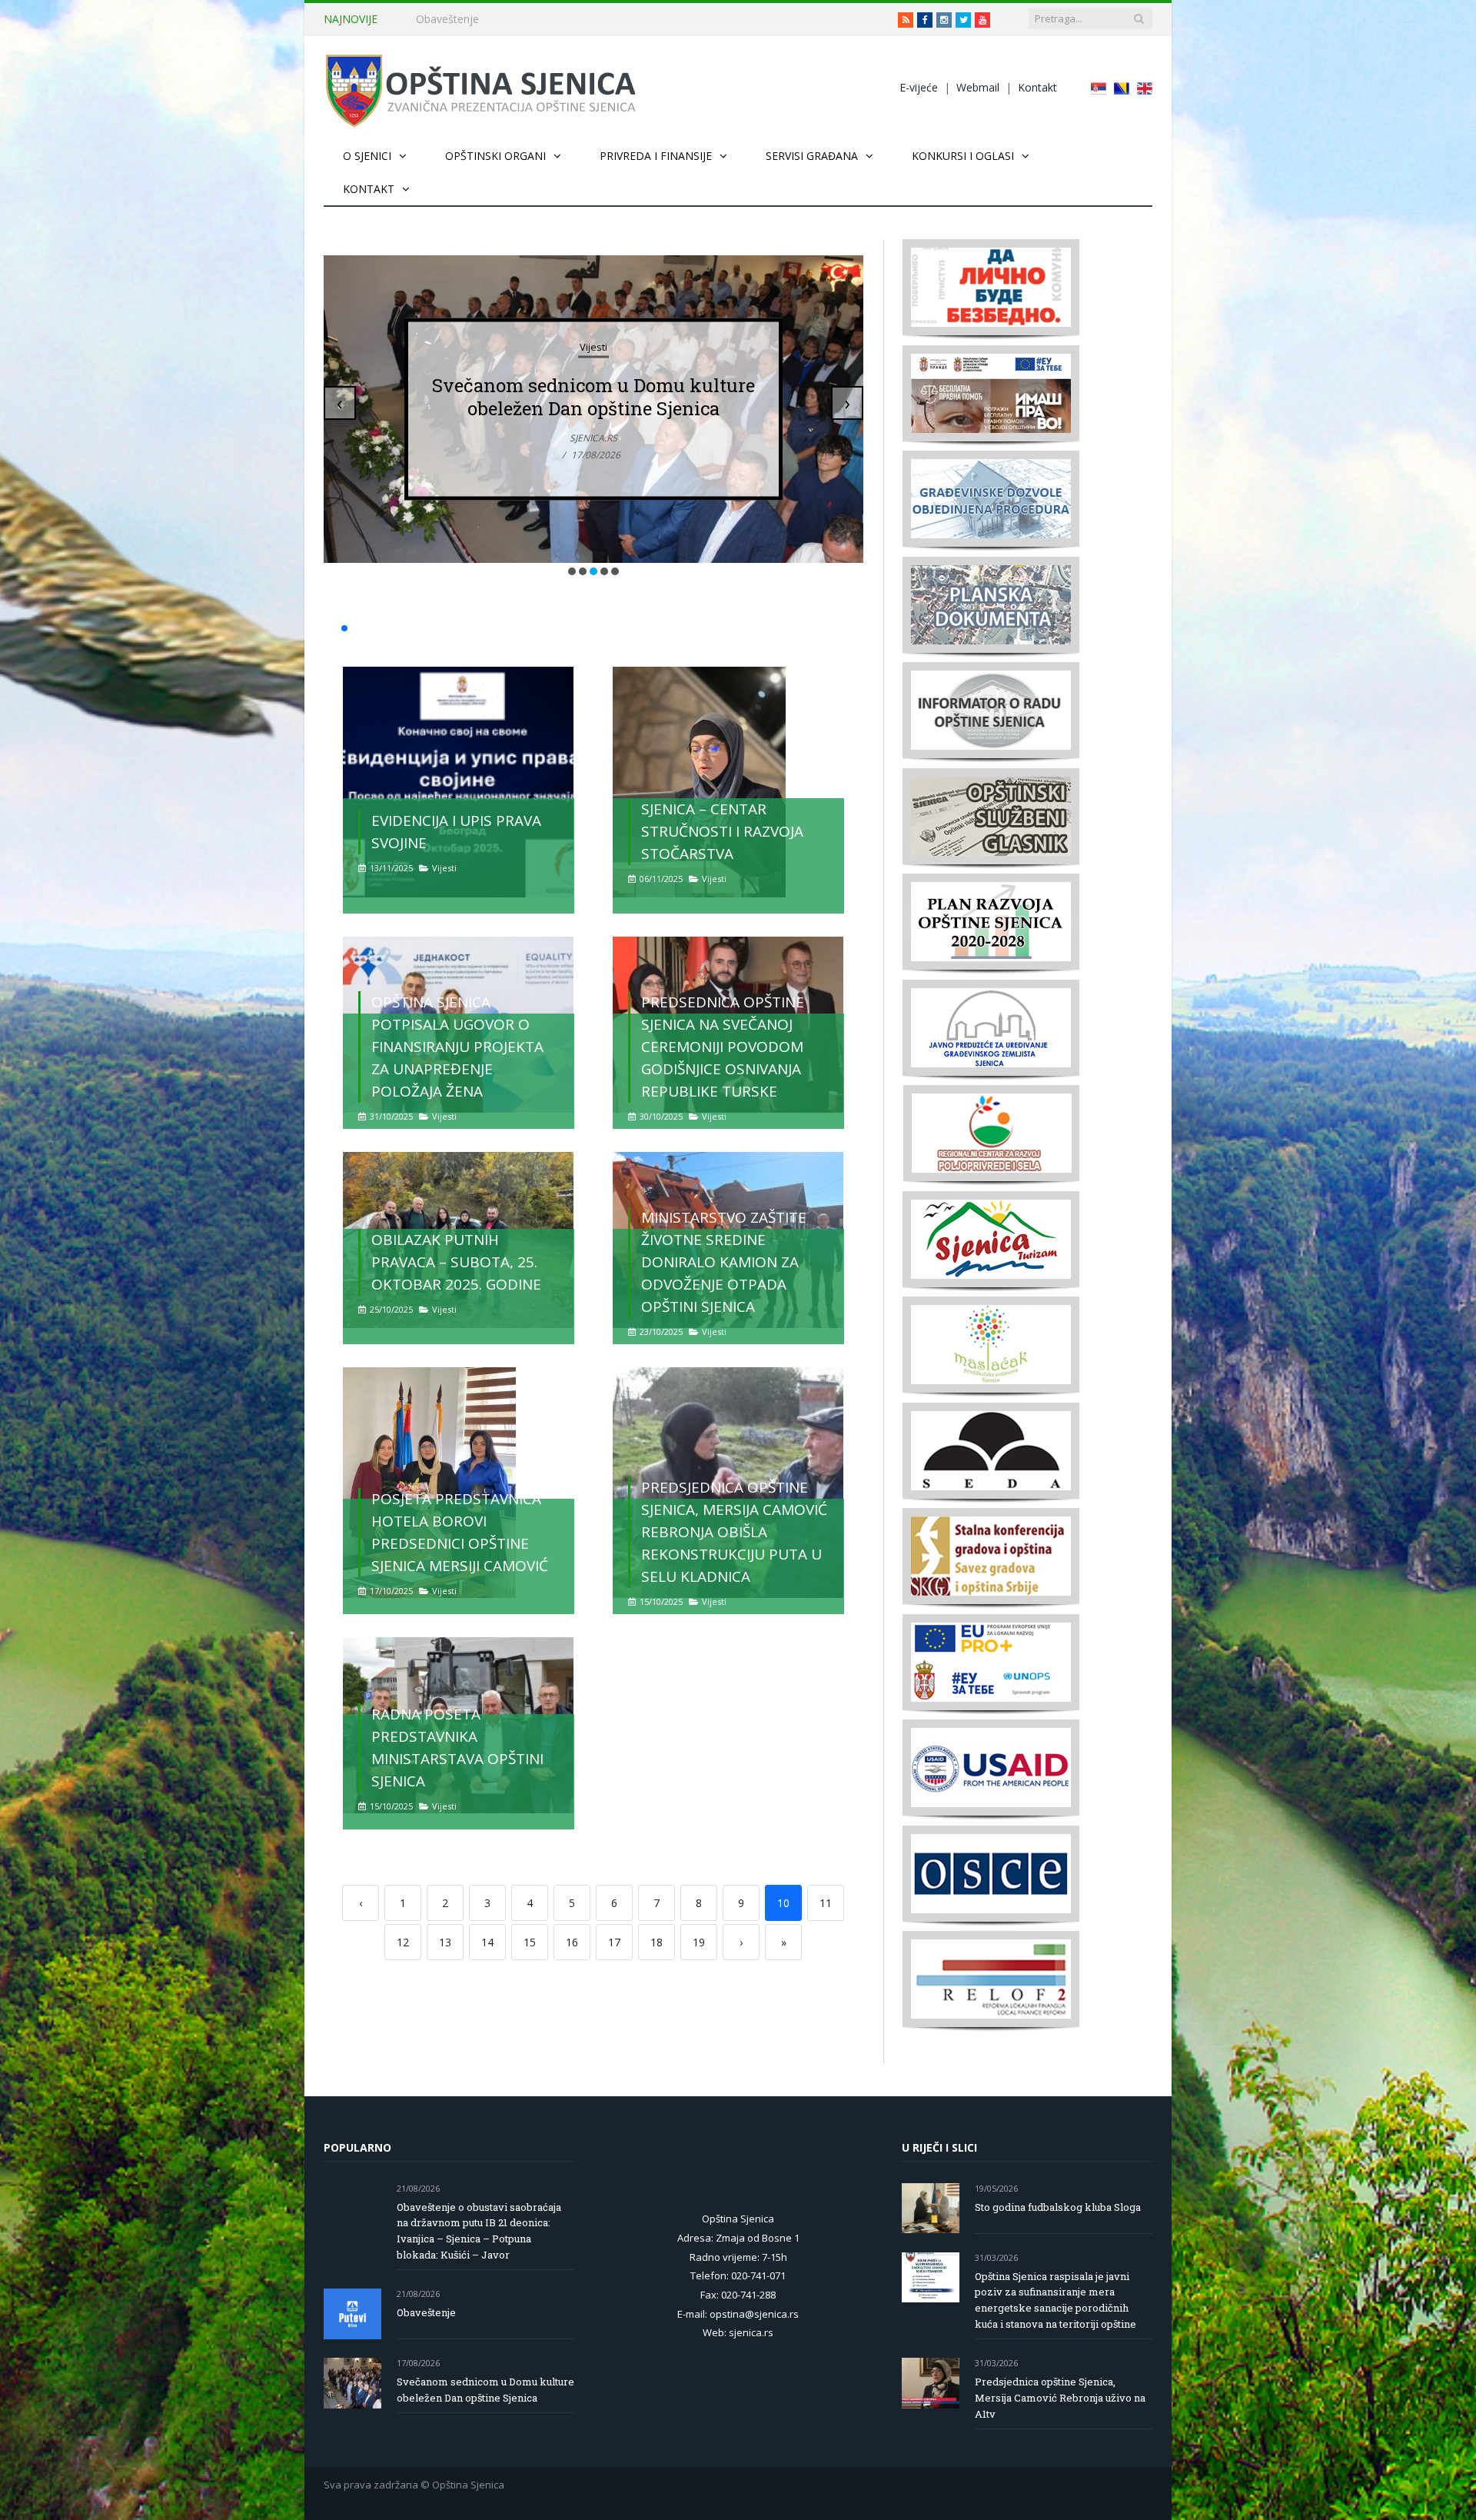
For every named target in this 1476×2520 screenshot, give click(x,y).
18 (657, 1942)
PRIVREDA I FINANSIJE (656, 156)
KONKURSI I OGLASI (963, 156)
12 (403, 1942)
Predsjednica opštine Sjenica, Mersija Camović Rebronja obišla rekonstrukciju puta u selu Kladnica (734, 1532)
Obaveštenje (447, 19)
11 (826, 1903)
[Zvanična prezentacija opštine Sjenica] (480, 87)
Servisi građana (812, 156)
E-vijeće (919, 87)
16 (572, 1942)
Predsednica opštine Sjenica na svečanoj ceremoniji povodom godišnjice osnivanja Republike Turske (723, 1047)
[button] (572, 571)
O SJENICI (367, 156)
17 (614, 1942)
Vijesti (444, 868)
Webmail (978, 87)
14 (487, 1942)
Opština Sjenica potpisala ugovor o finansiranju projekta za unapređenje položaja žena (457, 1047)
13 (445, 1942)
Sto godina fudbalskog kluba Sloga (1058, 2207)
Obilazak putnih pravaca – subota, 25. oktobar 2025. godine (456, 1262)
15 (530, 1942)
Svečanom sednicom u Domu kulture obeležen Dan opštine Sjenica (485, 2390)
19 (699, 1942)
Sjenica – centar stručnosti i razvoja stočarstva (722, 831)
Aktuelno (593, 324)
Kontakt (1037, 87)
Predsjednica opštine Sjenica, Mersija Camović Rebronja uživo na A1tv (1060, 2398)
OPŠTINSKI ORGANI (495, 156)
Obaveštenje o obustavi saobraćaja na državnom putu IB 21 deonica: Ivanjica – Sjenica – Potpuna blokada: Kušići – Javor (593, 397)
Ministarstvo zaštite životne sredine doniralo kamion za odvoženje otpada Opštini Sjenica (724, 1262)
